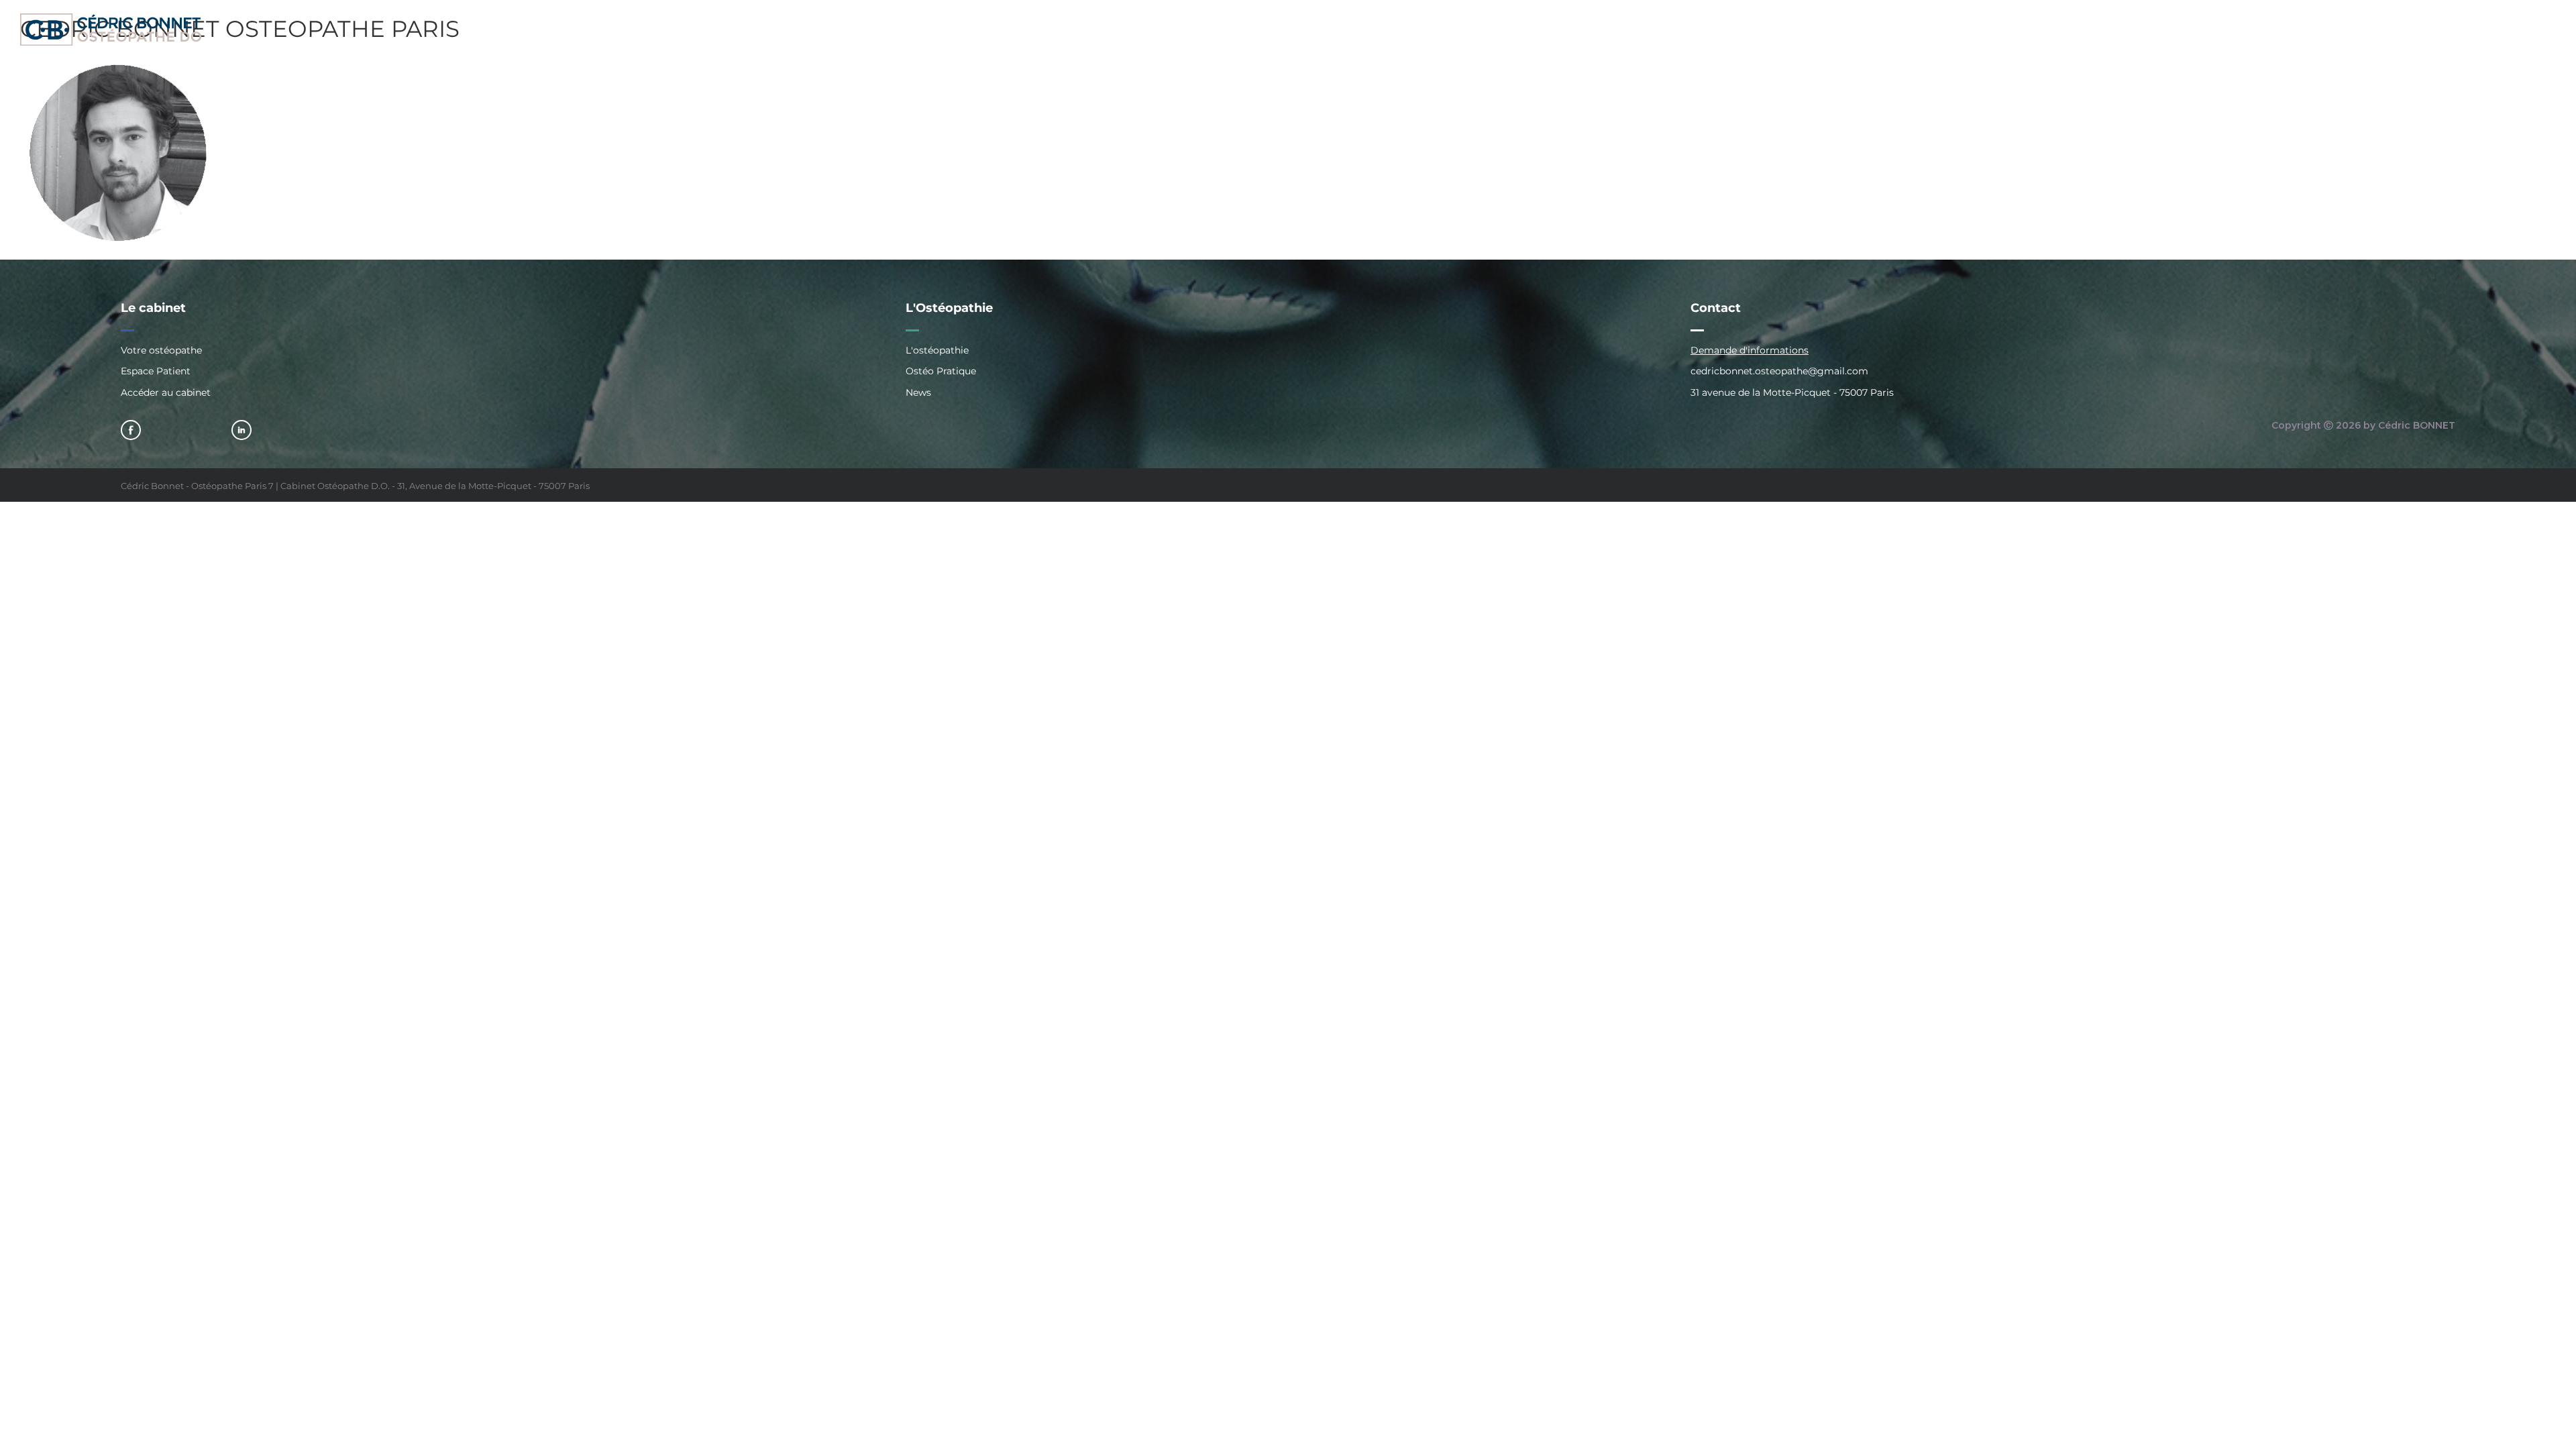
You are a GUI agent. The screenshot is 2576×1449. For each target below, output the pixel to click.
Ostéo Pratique (941, 371)
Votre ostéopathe (161, 351)
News (918, 392)
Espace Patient (156, 371)
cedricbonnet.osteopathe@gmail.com (1779, 371)
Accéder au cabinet (166, 392)
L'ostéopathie (937, 351)
